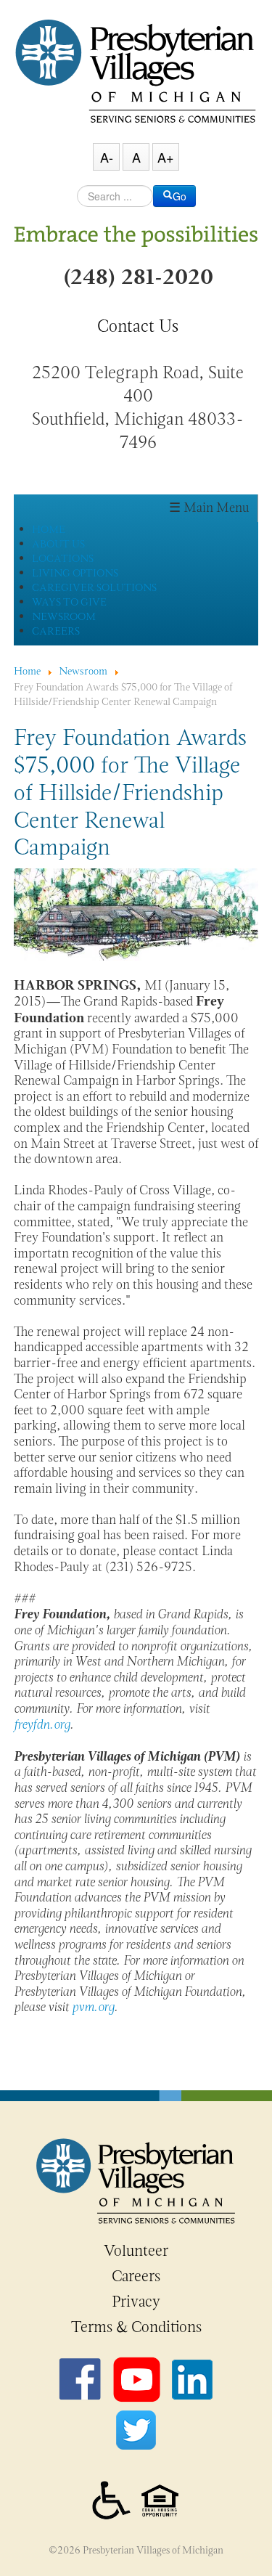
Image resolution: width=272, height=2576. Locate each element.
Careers (136, 2276)
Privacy (136, 2302)
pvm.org (93, 2007)
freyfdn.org (42, 1724)
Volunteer (136, 2251)
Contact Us (138, 326)
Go (180, 196)
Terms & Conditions (136, 2327)
